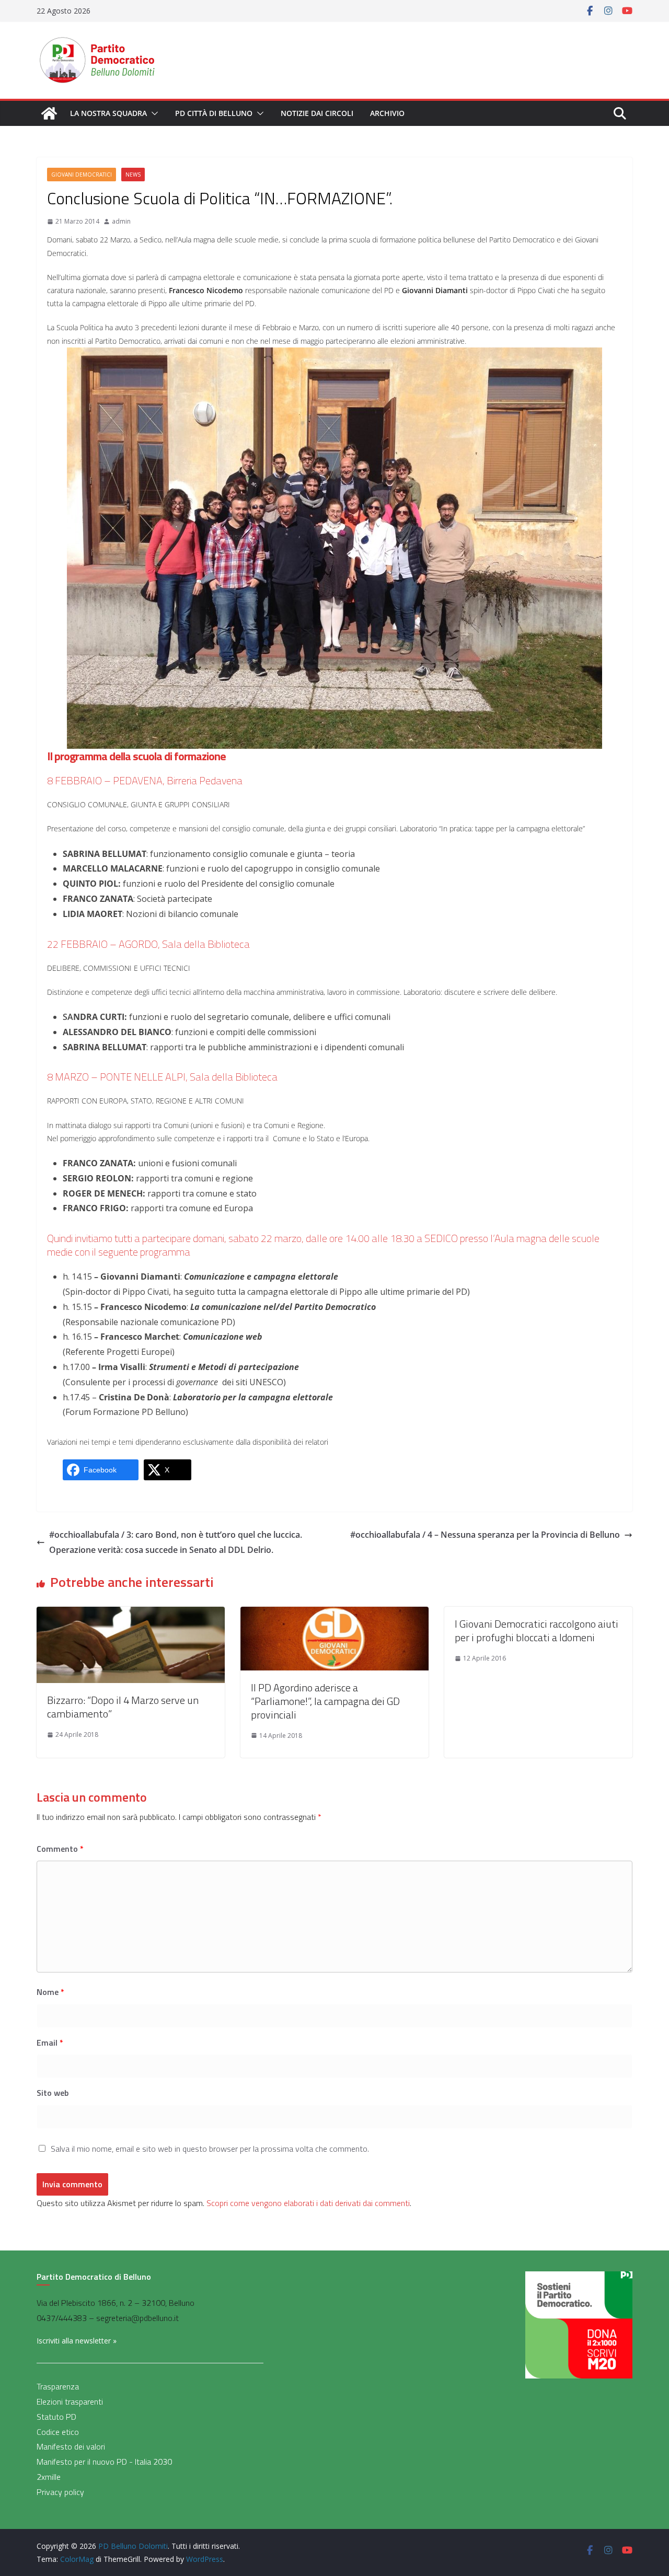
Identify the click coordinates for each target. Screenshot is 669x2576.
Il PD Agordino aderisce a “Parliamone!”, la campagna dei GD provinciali (325, 1701)
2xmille (49, 2477)
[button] (153, 113)
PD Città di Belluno (214, 113)
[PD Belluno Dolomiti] (49, 113)
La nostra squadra (108, 113)
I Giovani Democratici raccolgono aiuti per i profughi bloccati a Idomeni (537, 1631)
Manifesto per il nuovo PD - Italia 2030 (104, 2462)
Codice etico (58, 2432)
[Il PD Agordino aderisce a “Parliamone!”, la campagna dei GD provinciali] (334, 1614)
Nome (50, 1992)
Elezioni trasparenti (70, 2401)
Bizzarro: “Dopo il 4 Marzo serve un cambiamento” (123, 1707)
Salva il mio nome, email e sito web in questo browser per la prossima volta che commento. (210, 2149)
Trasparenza (58, 2386)
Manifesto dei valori (71, 2446)
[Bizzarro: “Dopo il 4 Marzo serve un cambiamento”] (131, 1614)
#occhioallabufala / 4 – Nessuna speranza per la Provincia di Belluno (485, 1535)
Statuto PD (56, 2417)
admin (121, 221)
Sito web (53, 2093)
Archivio (387, 113)
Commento (60, 1849)
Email (50, 2043)
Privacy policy (60, 2492)
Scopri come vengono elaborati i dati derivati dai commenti (308, 2203)
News (133, 175)
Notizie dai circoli (317, 113)
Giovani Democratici (82, 175)
